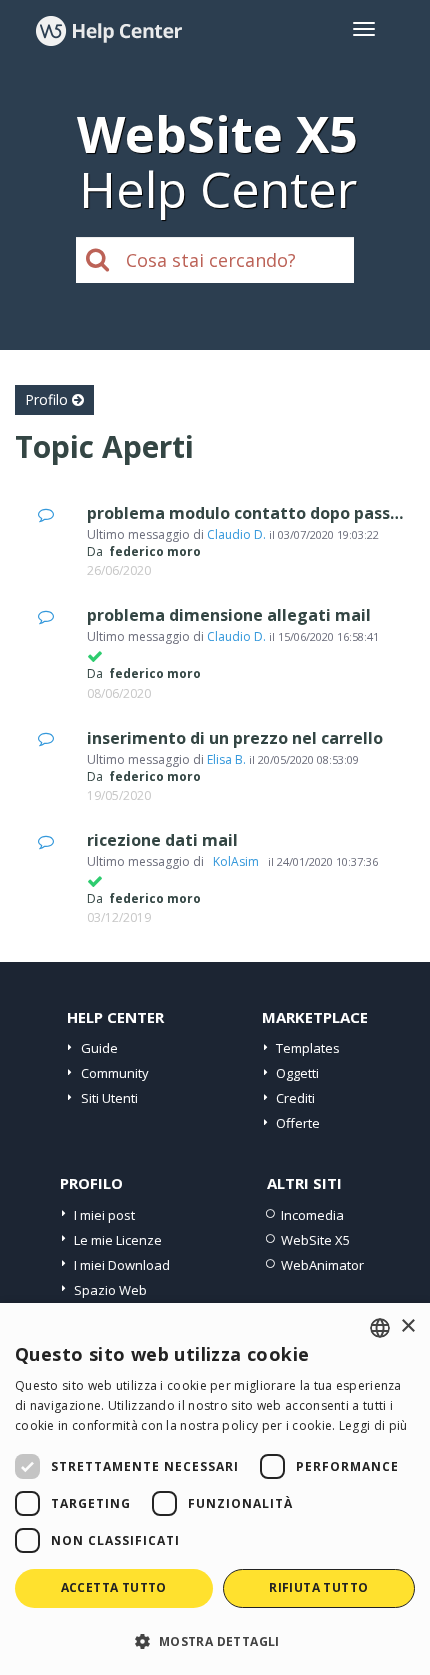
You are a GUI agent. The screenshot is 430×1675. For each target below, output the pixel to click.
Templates (308, 1048)
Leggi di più (373, 1425)
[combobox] (380, 1328)
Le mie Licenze (118, 1240)
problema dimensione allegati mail (229, 615)
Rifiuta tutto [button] (318, 1587)
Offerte (298, 1123)
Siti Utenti (109, 1098)
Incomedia (312, 1215)
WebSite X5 (315, 1240)
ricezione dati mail (162, 840)
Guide (99, 1048)
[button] (215, 1640)
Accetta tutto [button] (114, 1587)
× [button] (407, 1326)
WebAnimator (322, 1265)
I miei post (104, 1215)
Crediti (295, 1098)
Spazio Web (110, 1290)
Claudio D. (236, 534)
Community (115, 1073)
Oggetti (297, 1073)
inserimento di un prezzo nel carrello (235, 738)
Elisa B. (226, 759)
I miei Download (122, 1265)
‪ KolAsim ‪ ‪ (236, 861)
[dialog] (215, 1489)
